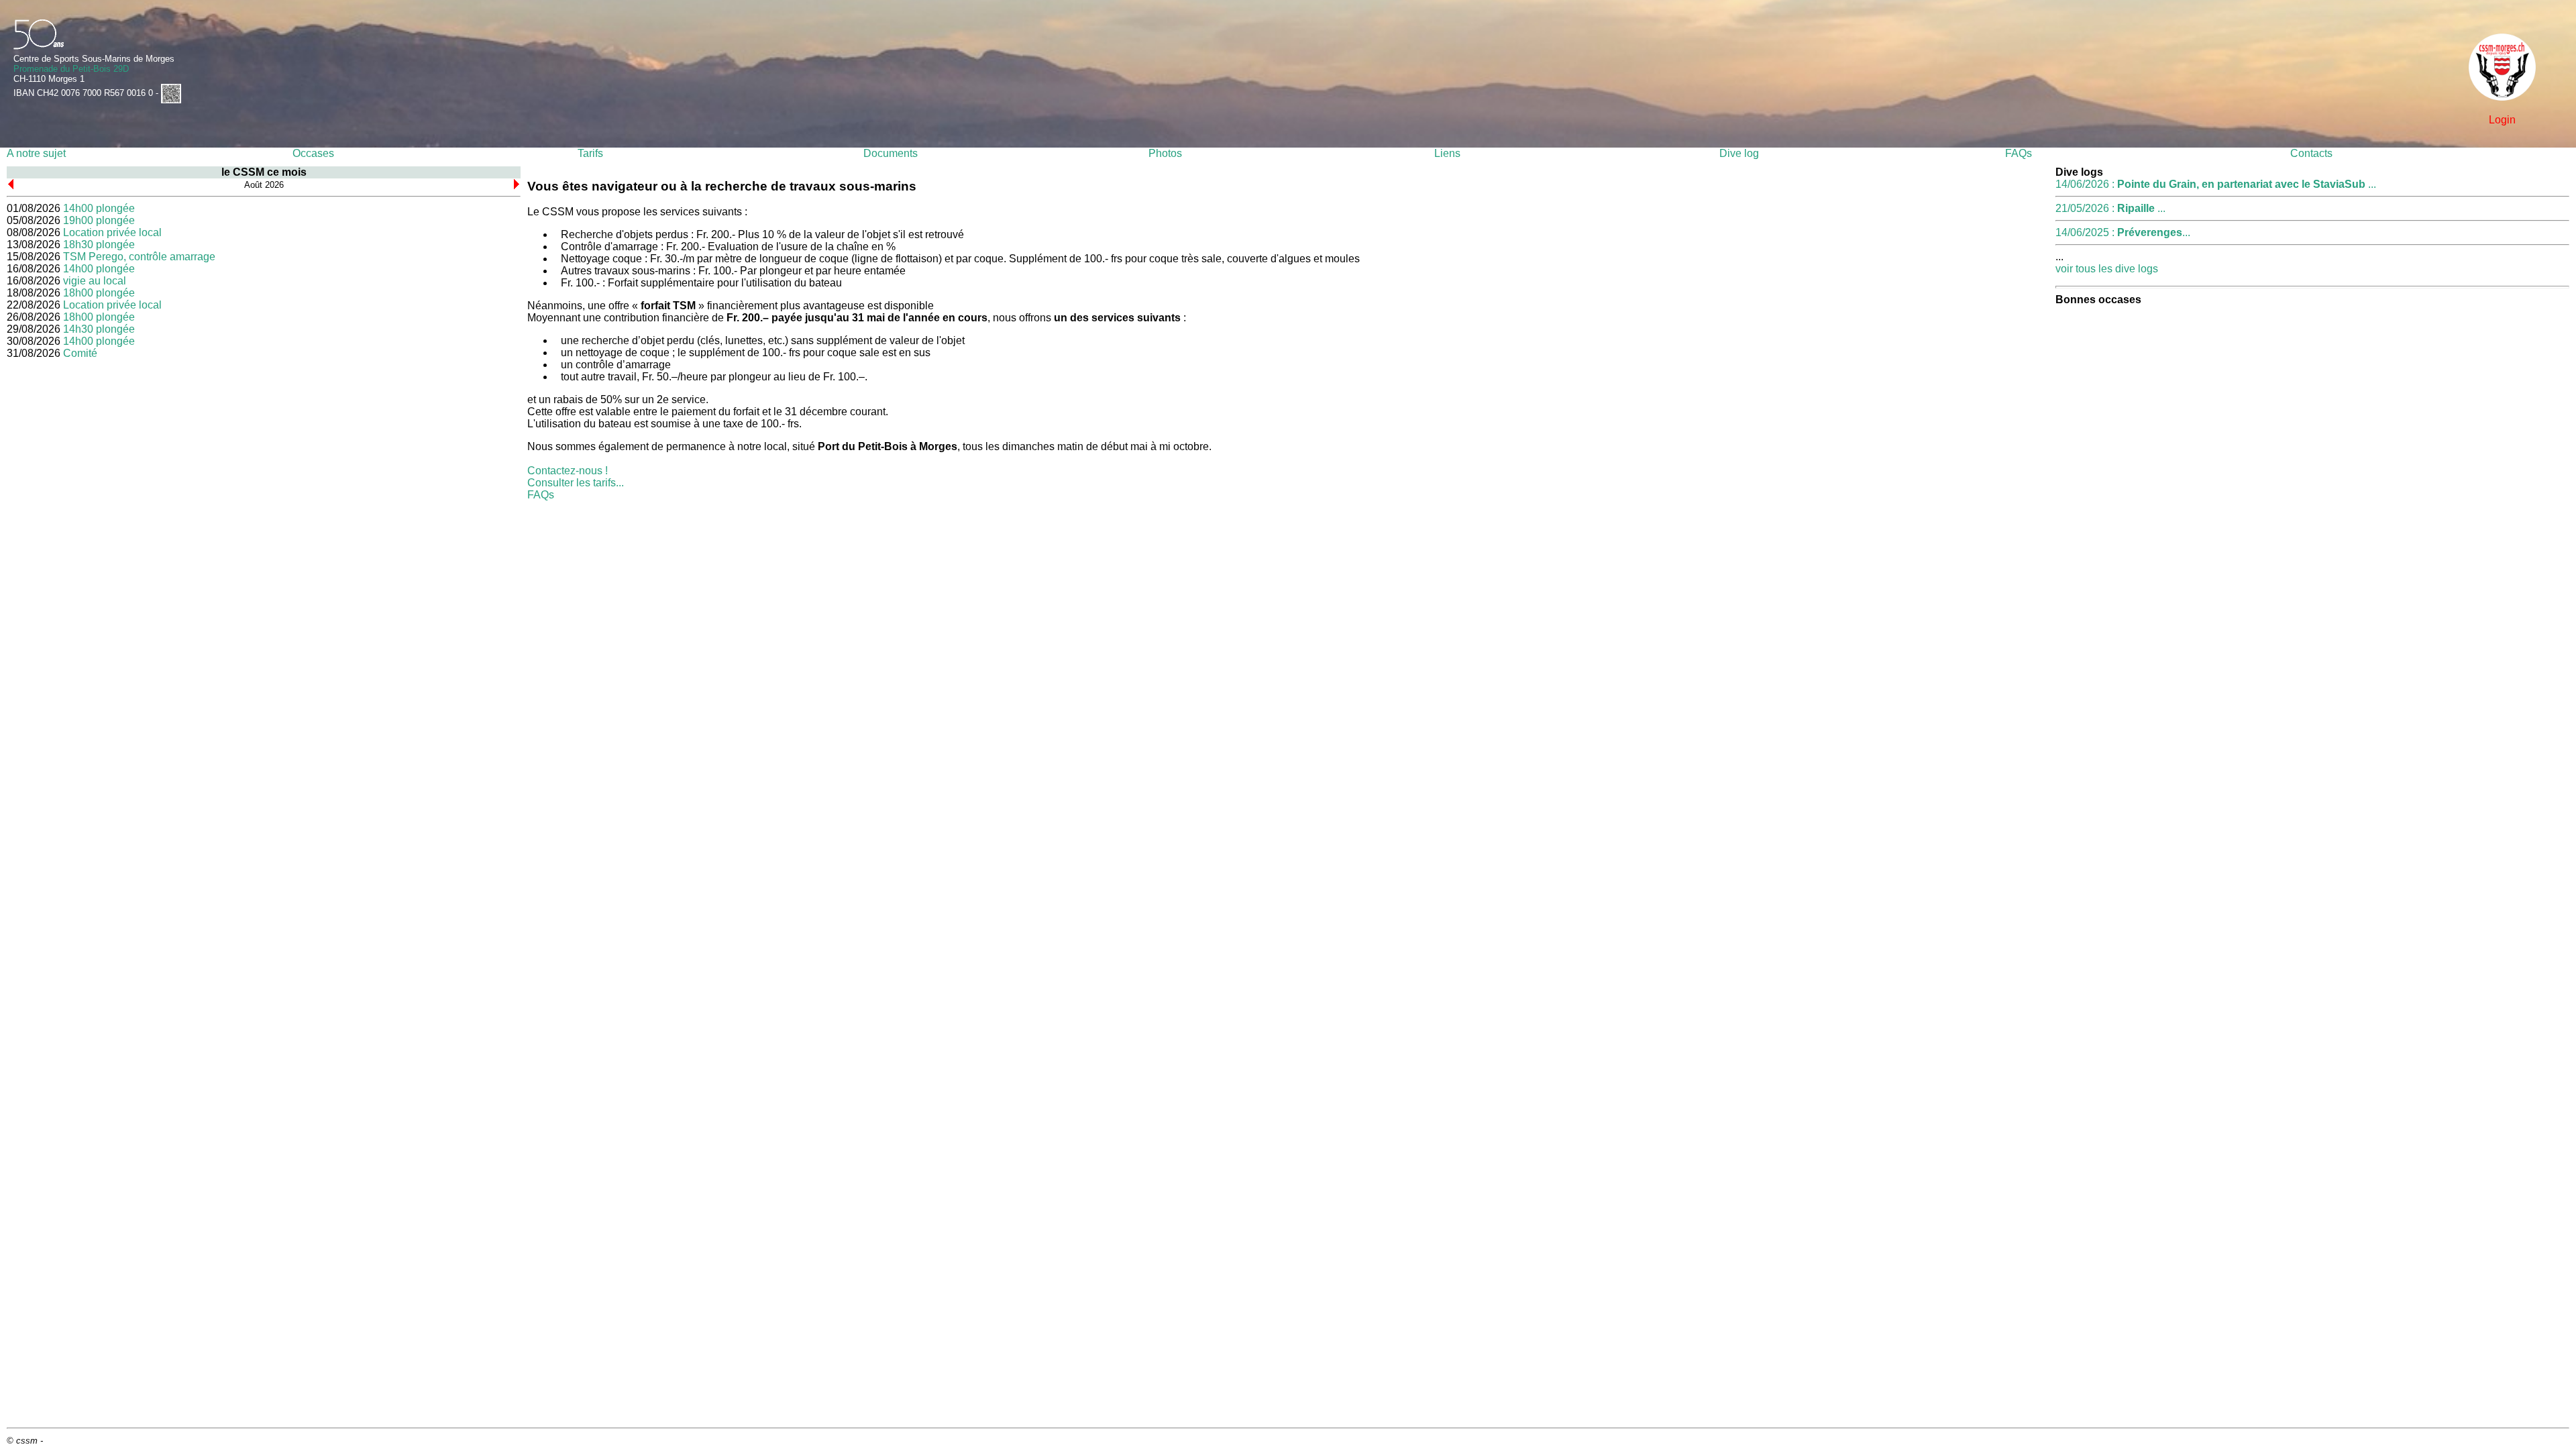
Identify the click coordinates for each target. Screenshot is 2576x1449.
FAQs (2019, 153)
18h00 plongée (99, 293)
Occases (313, 153)
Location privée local (112, 232)
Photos (1165, 153)
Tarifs (590, 153)
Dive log (1739, 153)
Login (2502, 120)
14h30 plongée (99, 329)
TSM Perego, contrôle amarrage (139, 257)
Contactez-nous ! (568, 471)
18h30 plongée (99, 245)
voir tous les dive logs (2107, 269)
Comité (80, 353)
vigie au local (95, 281)
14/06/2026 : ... (2216, 184)
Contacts (2311, 153)
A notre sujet (36, 153)
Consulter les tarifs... (576, 483)
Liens (1447, 153)
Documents (891, 153)
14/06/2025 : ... (2123, 232)
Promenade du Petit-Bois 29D (71, 69)
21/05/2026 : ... (2110, 208)
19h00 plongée (99, 220)
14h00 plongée (99, 208)
